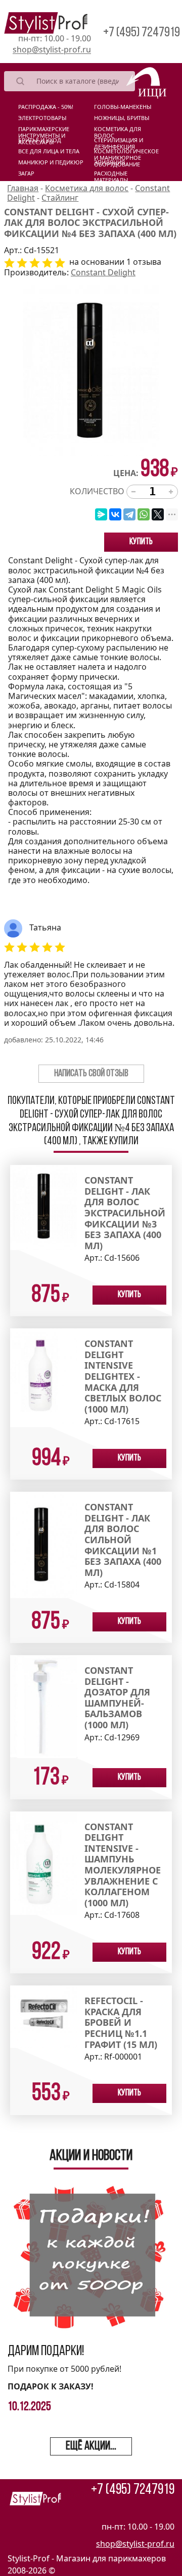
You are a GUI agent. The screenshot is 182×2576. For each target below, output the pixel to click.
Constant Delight (103, 272)
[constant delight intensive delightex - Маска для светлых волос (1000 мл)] (44, 1377)
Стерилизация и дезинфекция (119, 142)
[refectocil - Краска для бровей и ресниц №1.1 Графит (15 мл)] (44, 2016)
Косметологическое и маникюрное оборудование (126, 153)
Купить (141, 542)
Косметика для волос (118, 131)
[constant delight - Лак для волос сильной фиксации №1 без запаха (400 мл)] (44, 1544)
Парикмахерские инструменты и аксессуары (44, 131)
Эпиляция (109, 162)
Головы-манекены (123, 107)
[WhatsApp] (144, 514)
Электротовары (42, 118)
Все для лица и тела (49, 151)
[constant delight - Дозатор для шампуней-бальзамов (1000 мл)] (44, 1706)
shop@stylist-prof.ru (52, 50)
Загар (26, 173)
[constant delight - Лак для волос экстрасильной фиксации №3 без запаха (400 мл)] (44, 1207)
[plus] (171, 492)
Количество (97, 491)
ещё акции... (91, 2446)
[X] (158, 514)
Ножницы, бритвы (122, 118)
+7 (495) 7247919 (142, 33)
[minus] (133, 492)
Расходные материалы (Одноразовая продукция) (116, 175)
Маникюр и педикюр (51, 162)
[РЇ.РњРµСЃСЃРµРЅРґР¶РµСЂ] (101, 514)
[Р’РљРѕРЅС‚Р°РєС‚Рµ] (115, 514)
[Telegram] (129, 514)
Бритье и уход (40, 140)
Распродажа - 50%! (46, 107)
